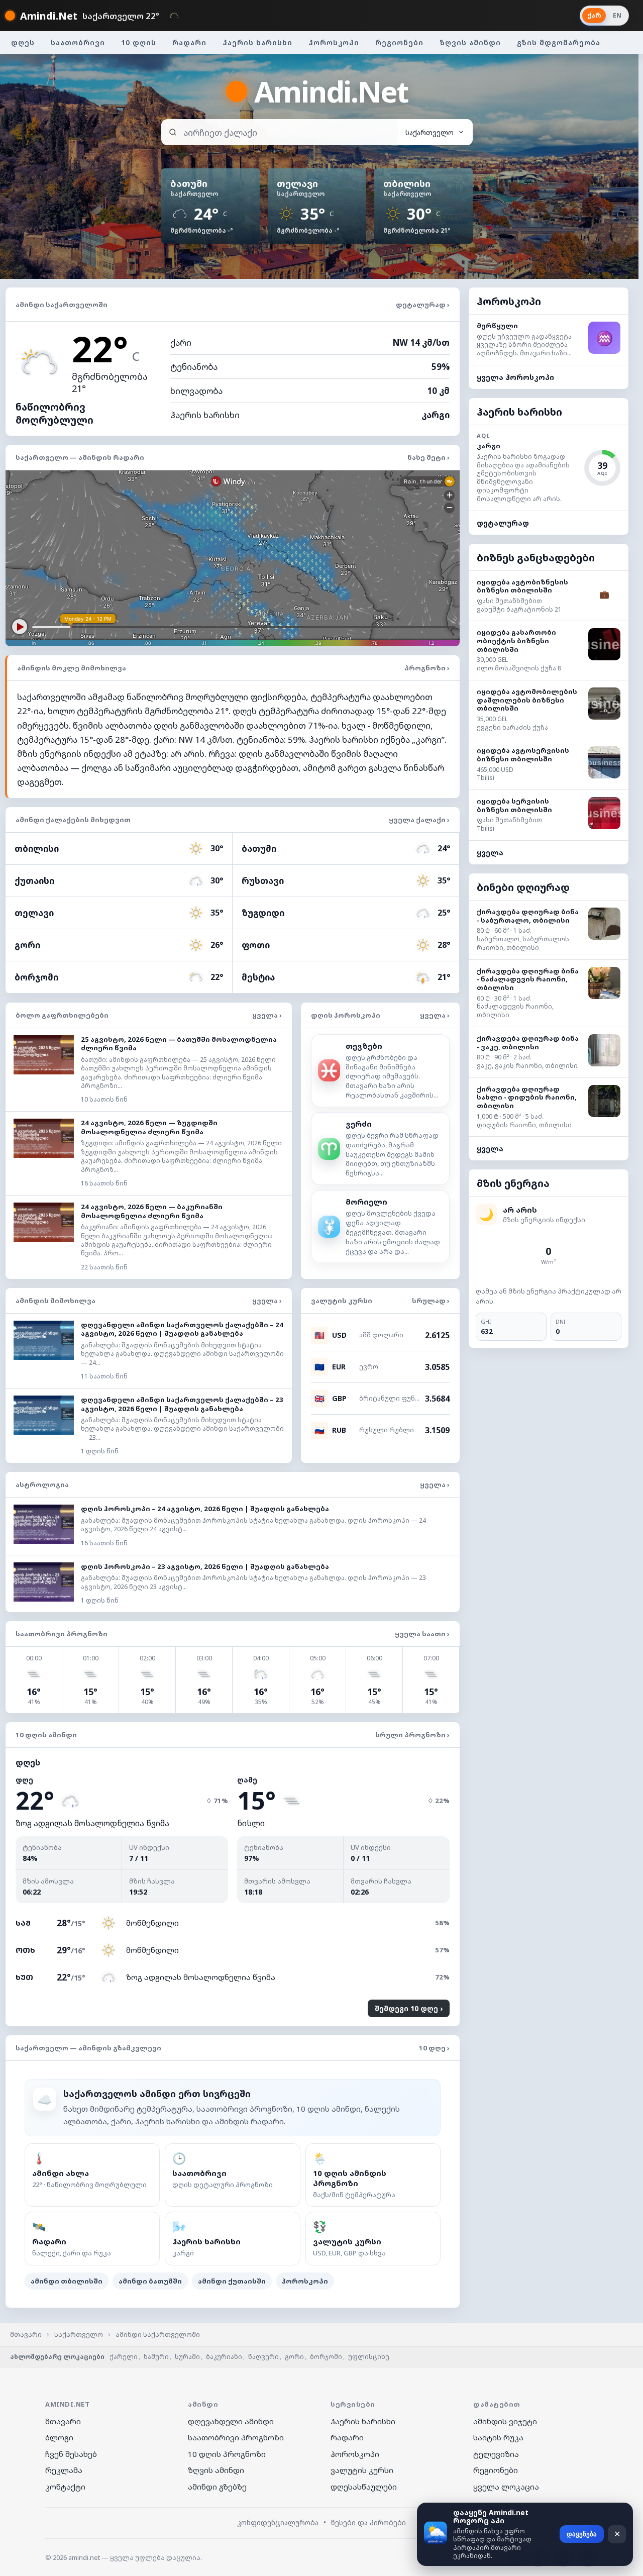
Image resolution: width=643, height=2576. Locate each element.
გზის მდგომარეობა (559, 42)
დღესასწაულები (364, 2487)
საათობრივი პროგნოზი (236, 2437)
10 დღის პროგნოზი (227, 2454)
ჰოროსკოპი (334, 42)
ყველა (490, 853)
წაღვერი (263, 2357)
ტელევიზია (496, 2454)
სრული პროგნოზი (412, 1735)
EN (617, 15)
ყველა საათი (422, 1634)
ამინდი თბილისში (67, 2281)
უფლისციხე (369, 2357)
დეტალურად (423, 305)
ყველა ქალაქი (419, 820)
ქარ (594, 15)
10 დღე (434, 2048)
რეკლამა (64, 2470)
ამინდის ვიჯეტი (505, 2421)
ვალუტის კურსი (362, 2470)
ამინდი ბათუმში (150, 2281)
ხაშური (156, 2357)
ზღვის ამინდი (470, 42)
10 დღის (139, 42)
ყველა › (267, 1015)
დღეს (23, 42)
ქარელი (124, 2357)
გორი (294, 2357)
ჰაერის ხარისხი (257, 42)
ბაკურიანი (224, 2357)
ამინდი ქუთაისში (232, 2281)
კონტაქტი (65, 2487)
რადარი (189, 42)
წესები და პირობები (368, 2522)
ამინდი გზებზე (217, 2487)
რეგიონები (399, 42)
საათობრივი (78, 42)
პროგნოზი (427, 668)
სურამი (187, 2357)
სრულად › (431, 1301)
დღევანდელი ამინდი (231, 2421)
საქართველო (79, 2334)
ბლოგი (59, 2437)
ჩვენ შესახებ (71, 2454)
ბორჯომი (326, 2357)
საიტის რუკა (498, 2437)
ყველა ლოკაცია (506, 2487)
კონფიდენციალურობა (278, 2522)
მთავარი (26, 2334)
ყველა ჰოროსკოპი (515, 377)
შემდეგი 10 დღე (407, 2008)
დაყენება (582, 2534)
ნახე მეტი (428, 457)
